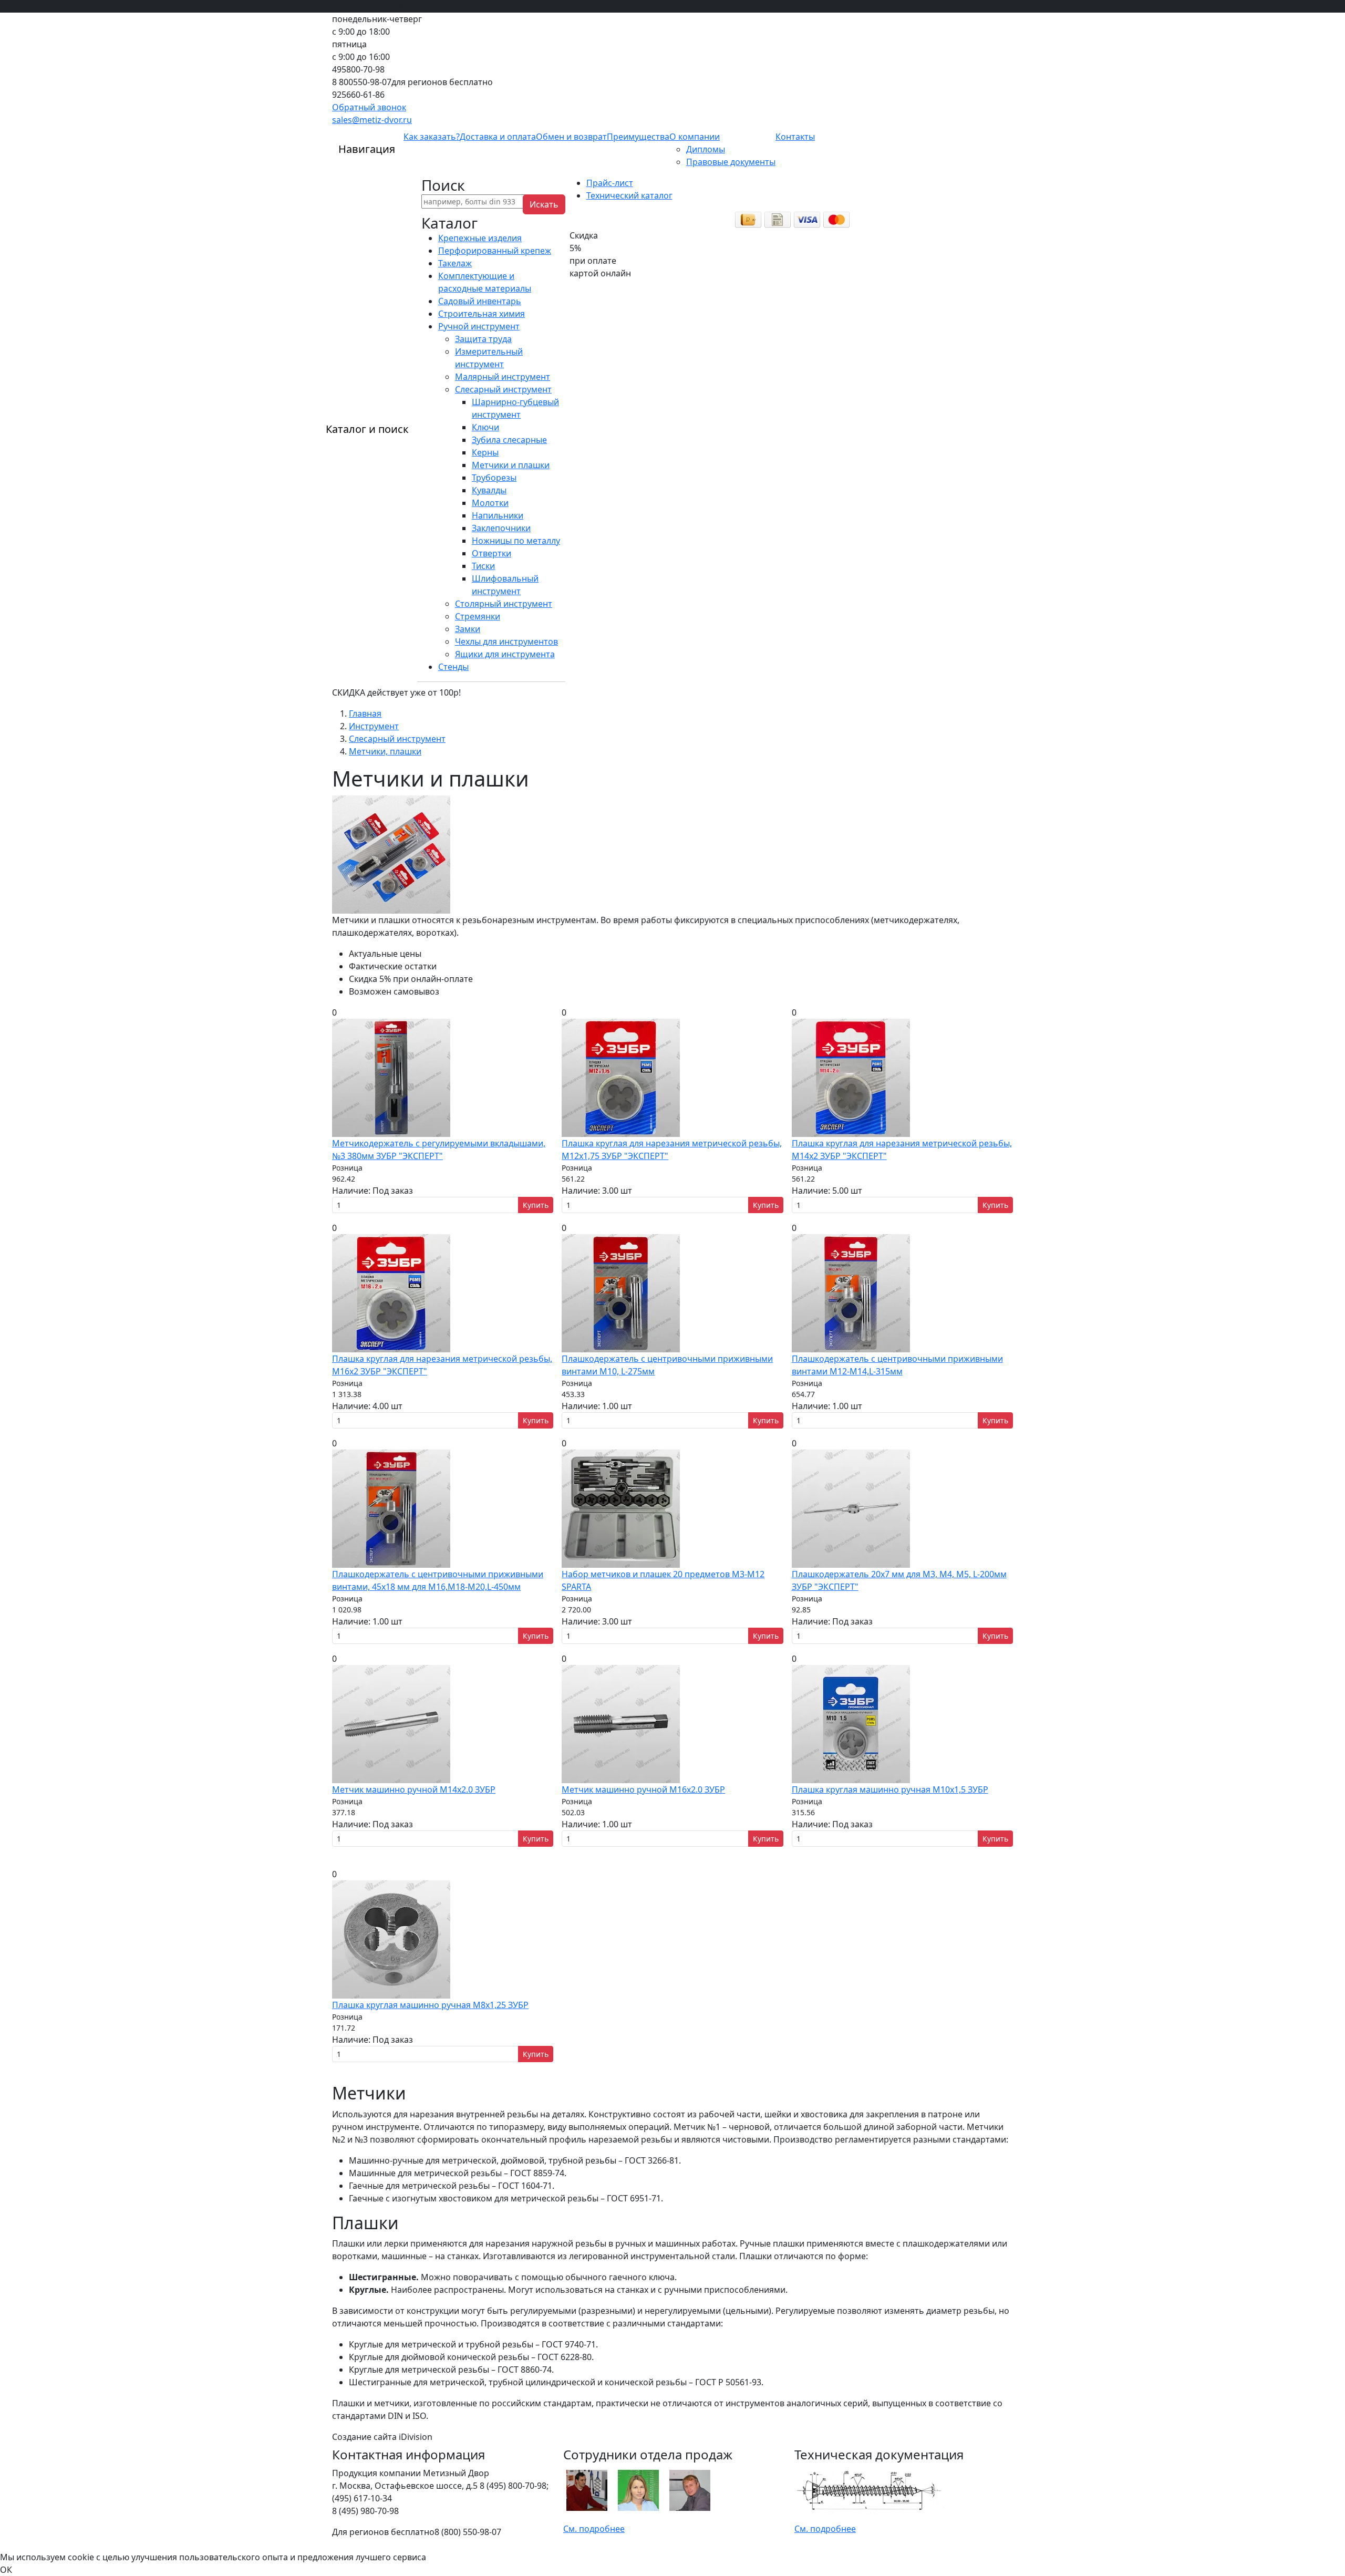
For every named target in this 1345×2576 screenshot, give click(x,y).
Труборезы (494, 478)
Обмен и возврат (571, 137)
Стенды (453, 667)
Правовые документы (731, 162)
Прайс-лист (610, 183)
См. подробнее (594, 2529)
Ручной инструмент (479, 326)
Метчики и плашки (511, 465)
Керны (485, 452)
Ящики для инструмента (505, 654)
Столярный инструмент (504, 604)
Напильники (498, 515)
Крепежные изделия (480, 238)
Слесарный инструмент (503, 389)
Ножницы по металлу (516, 541)
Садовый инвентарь (480, 301)
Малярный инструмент (503, 377)
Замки (468, 629)
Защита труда (483, 339)
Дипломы (706, 149)
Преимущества (638, 137)
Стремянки (478, 616)
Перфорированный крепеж (495, 251)
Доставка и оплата (498, 137)
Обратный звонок (369, 107)
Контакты (795, 137)
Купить (536, 1205)
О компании (695, 137)
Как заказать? (432, 137)
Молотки (490, 503)
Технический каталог (629, 195)
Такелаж (455, 263)
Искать (544, 204)
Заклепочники (501, 528)
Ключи (485, 427)
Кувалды (489, 490)
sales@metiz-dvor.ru (372, 120)
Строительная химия (482, 314)
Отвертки (492, 553)
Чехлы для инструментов (506, 642)
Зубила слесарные (509, 440)
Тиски (483, 566)
